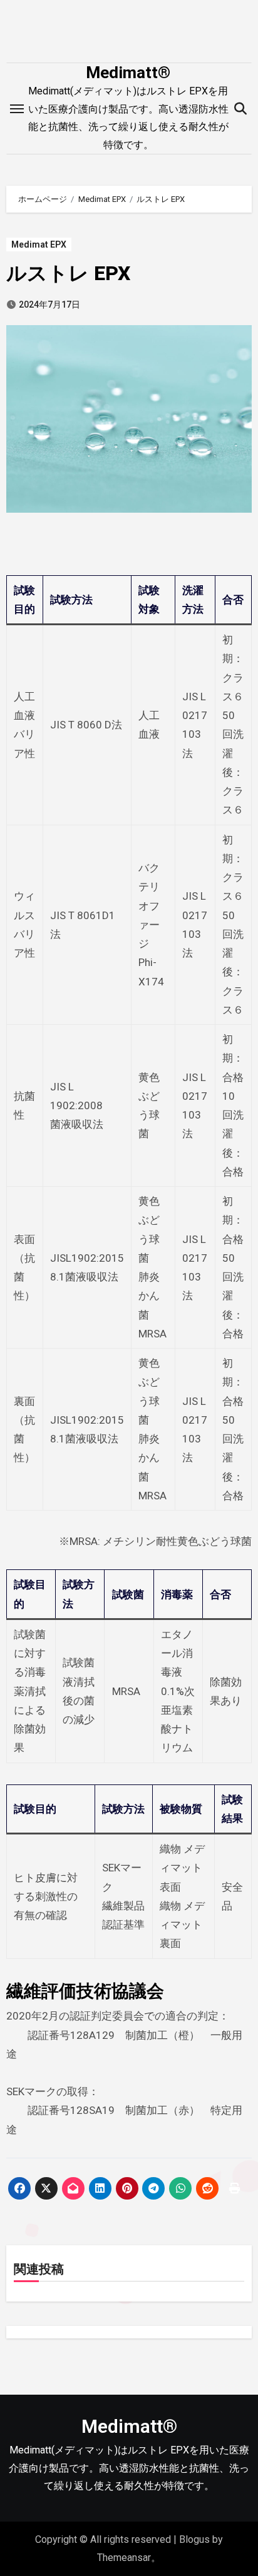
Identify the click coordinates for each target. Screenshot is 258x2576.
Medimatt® (128, 73)
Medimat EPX (39, 244)
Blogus (194, 2539)
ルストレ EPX (68, 273)
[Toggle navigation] (17, 109)
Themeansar (124, 2558)
